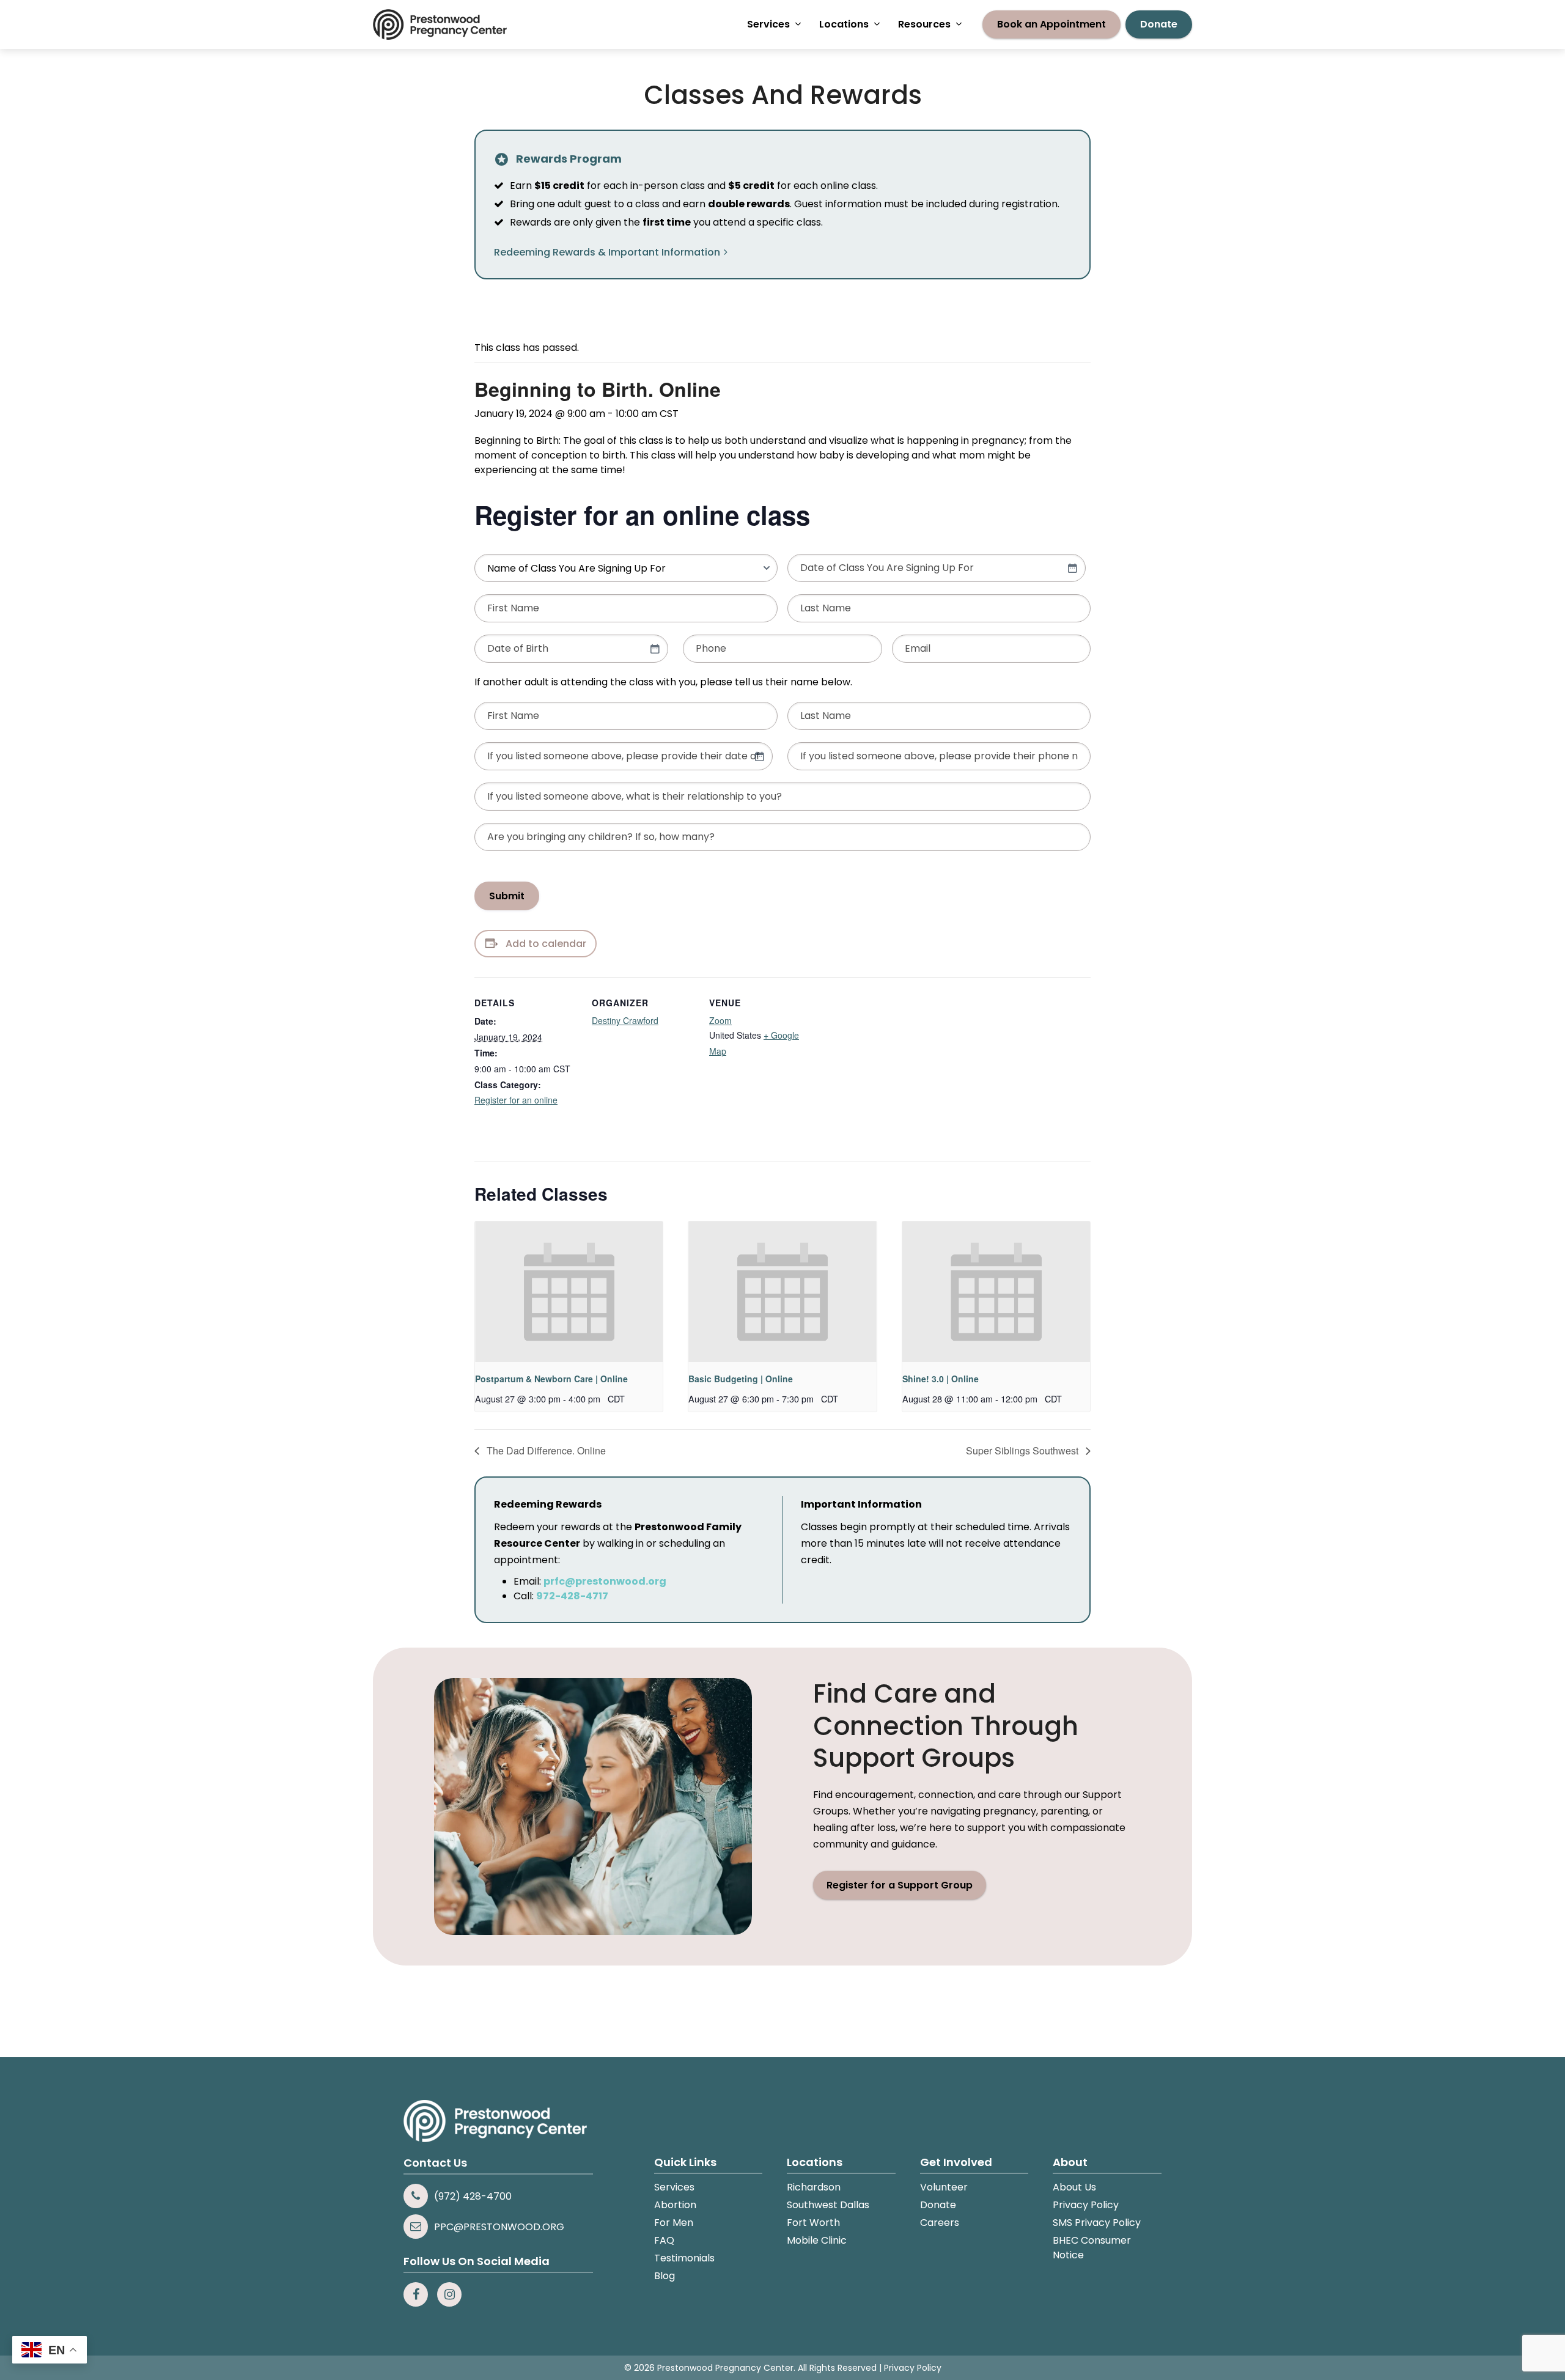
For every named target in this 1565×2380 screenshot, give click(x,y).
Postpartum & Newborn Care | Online (551, 1379)
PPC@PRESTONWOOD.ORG (499, 2227)
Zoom (720, 1020)
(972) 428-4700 (473, 2196)
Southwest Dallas (828, 2205)
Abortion (675, 2205)
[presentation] (569, 1292)
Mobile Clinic (817, 2240)
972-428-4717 (572, 1596)
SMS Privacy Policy (1097, 2223)
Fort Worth (813, 2223)
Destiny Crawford (625, 1020)
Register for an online (516, 1100)
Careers (940, 2223)
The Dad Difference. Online (545, 1450)
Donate (938, 2205)
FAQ (664, 2240)
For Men (674, 2223)
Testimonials (684, 2258)
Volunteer (944, 2187)
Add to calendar (546, 944)
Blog (665, 2276)
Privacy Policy (1086, 2205)
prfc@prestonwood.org (605, 1581)
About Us (1074, 2187)
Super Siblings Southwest (1023, 1450)
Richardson (814, 2187)
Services (674, 2187)
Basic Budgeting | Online (741, 1379)
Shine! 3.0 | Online (941, 1379)
